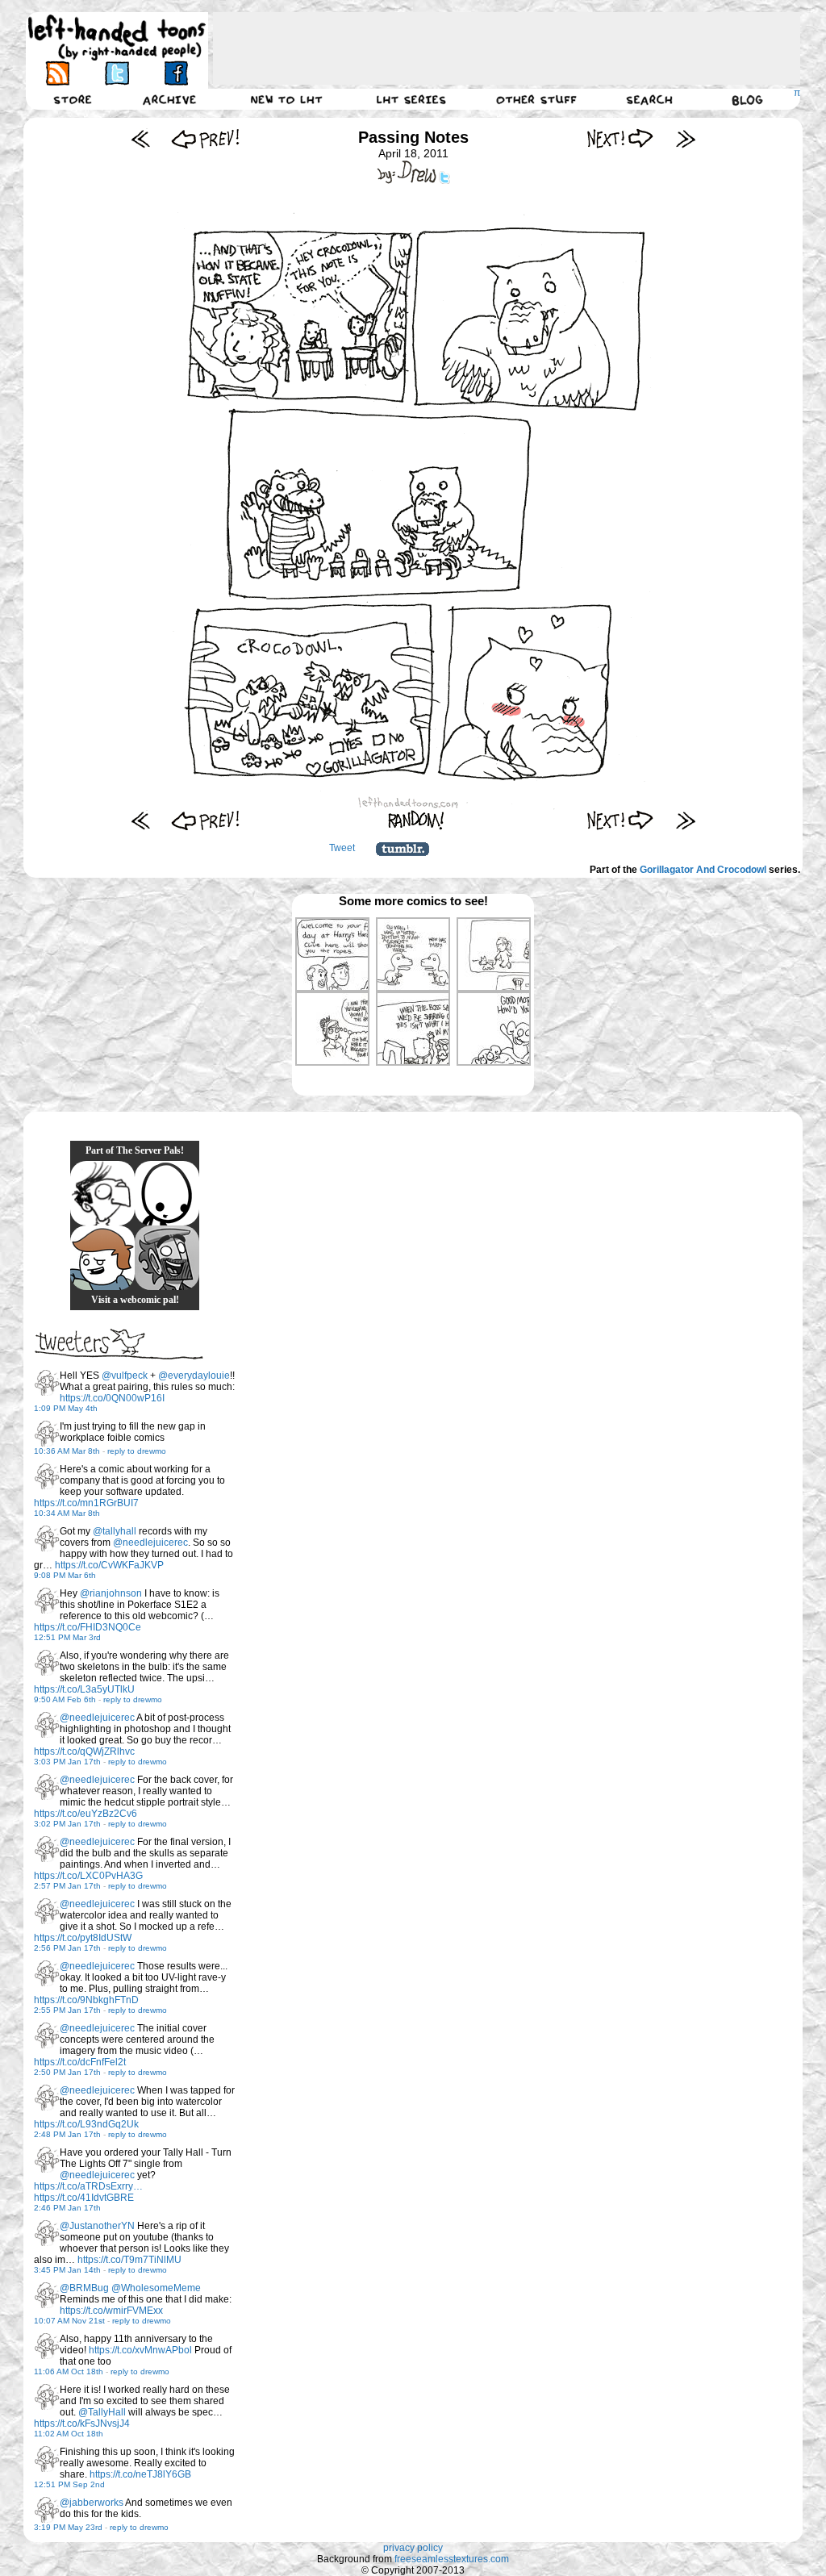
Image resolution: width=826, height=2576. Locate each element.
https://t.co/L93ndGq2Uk (86, 2124)
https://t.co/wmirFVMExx (111, 2311)
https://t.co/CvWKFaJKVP (109, 1565)
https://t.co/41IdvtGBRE (84, 2198)
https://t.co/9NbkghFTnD (86, 2000)
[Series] (411, 99)
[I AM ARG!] (167, 1258)
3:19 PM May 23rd (68, 2527)
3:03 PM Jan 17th (67, 1762)
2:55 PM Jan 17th (67, 2010)
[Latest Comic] (685, 138)
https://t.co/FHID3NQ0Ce (88, 1627)
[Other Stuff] (536, 99)
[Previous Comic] (205, 138)
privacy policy (413, 2548)
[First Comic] (141, 138)
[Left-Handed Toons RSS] (58, 73)
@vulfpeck (125, 1376)
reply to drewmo (137, 1451)
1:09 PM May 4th (66, 1408)
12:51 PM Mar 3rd (67, 1637)
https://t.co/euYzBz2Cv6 (86, 1814)
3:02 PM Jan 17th (67, 1824)
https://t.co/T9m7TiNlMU (129, 2260)
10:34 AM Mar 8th (67, 1513)
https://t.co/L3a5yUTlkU (84, 1689)
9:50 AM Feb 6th (65, 1699)
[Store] (73, 99)
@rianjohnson (111, 1593)
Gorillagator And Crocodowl (703, 870)
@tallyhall (115, 1531)
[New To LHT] (286, 99)
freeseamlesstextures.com (452, 2559)
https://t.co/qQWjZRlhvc (84, 1751)
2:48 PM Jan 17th (67, 2134)
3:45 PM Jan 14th (67, 2270)
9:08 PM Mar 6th (65, 1575)
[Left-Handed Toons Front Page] (117, 38)
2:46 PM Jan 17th (67, 2208)
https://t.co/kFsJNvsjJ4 (82, 2424)
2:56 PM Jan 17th (67, 1948)
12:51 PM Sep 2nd (69, 2484)
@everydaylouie (194, 1376)
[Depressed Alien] (167, 1193)
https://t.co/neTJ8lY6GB (140, 2474)
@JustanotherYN (97, 2226)
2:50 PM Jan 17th (67, 2072)
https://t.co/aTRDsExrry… (88, 2186)
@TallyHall (102, 2412)
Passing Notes (413, 137)
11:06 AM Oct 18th (69, 2371)
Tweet (342, 848)
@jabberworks (92, 2503)
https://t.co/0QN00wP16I (112, 1398)
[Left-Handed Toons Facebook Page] (175, 73)
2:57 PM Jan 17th (67, 1886)
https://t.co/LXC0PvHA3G (88, 1876)
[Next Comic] (621, 138)
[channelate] (102, 1258)
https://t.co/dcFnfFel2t (80, 2062)
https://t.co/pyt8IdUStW (83, 1938)
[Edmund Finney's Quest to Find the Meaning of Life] (102, 1193)
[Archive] (169, 99)
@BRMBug (84, 2288)
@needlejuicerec (150, 1543)
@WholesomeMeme (156, 2288)
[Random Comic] (416, 820)
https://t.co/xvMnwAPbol (140, 2350)
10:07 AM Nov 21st (69, 2321)
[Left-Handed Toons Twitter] (117, 73)
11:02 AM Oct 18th (69, 2434)
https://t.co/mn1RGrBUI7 (86, 1503)
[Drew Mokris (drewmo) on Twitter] (47, 1383)
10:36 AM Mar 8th (67, 1451)
